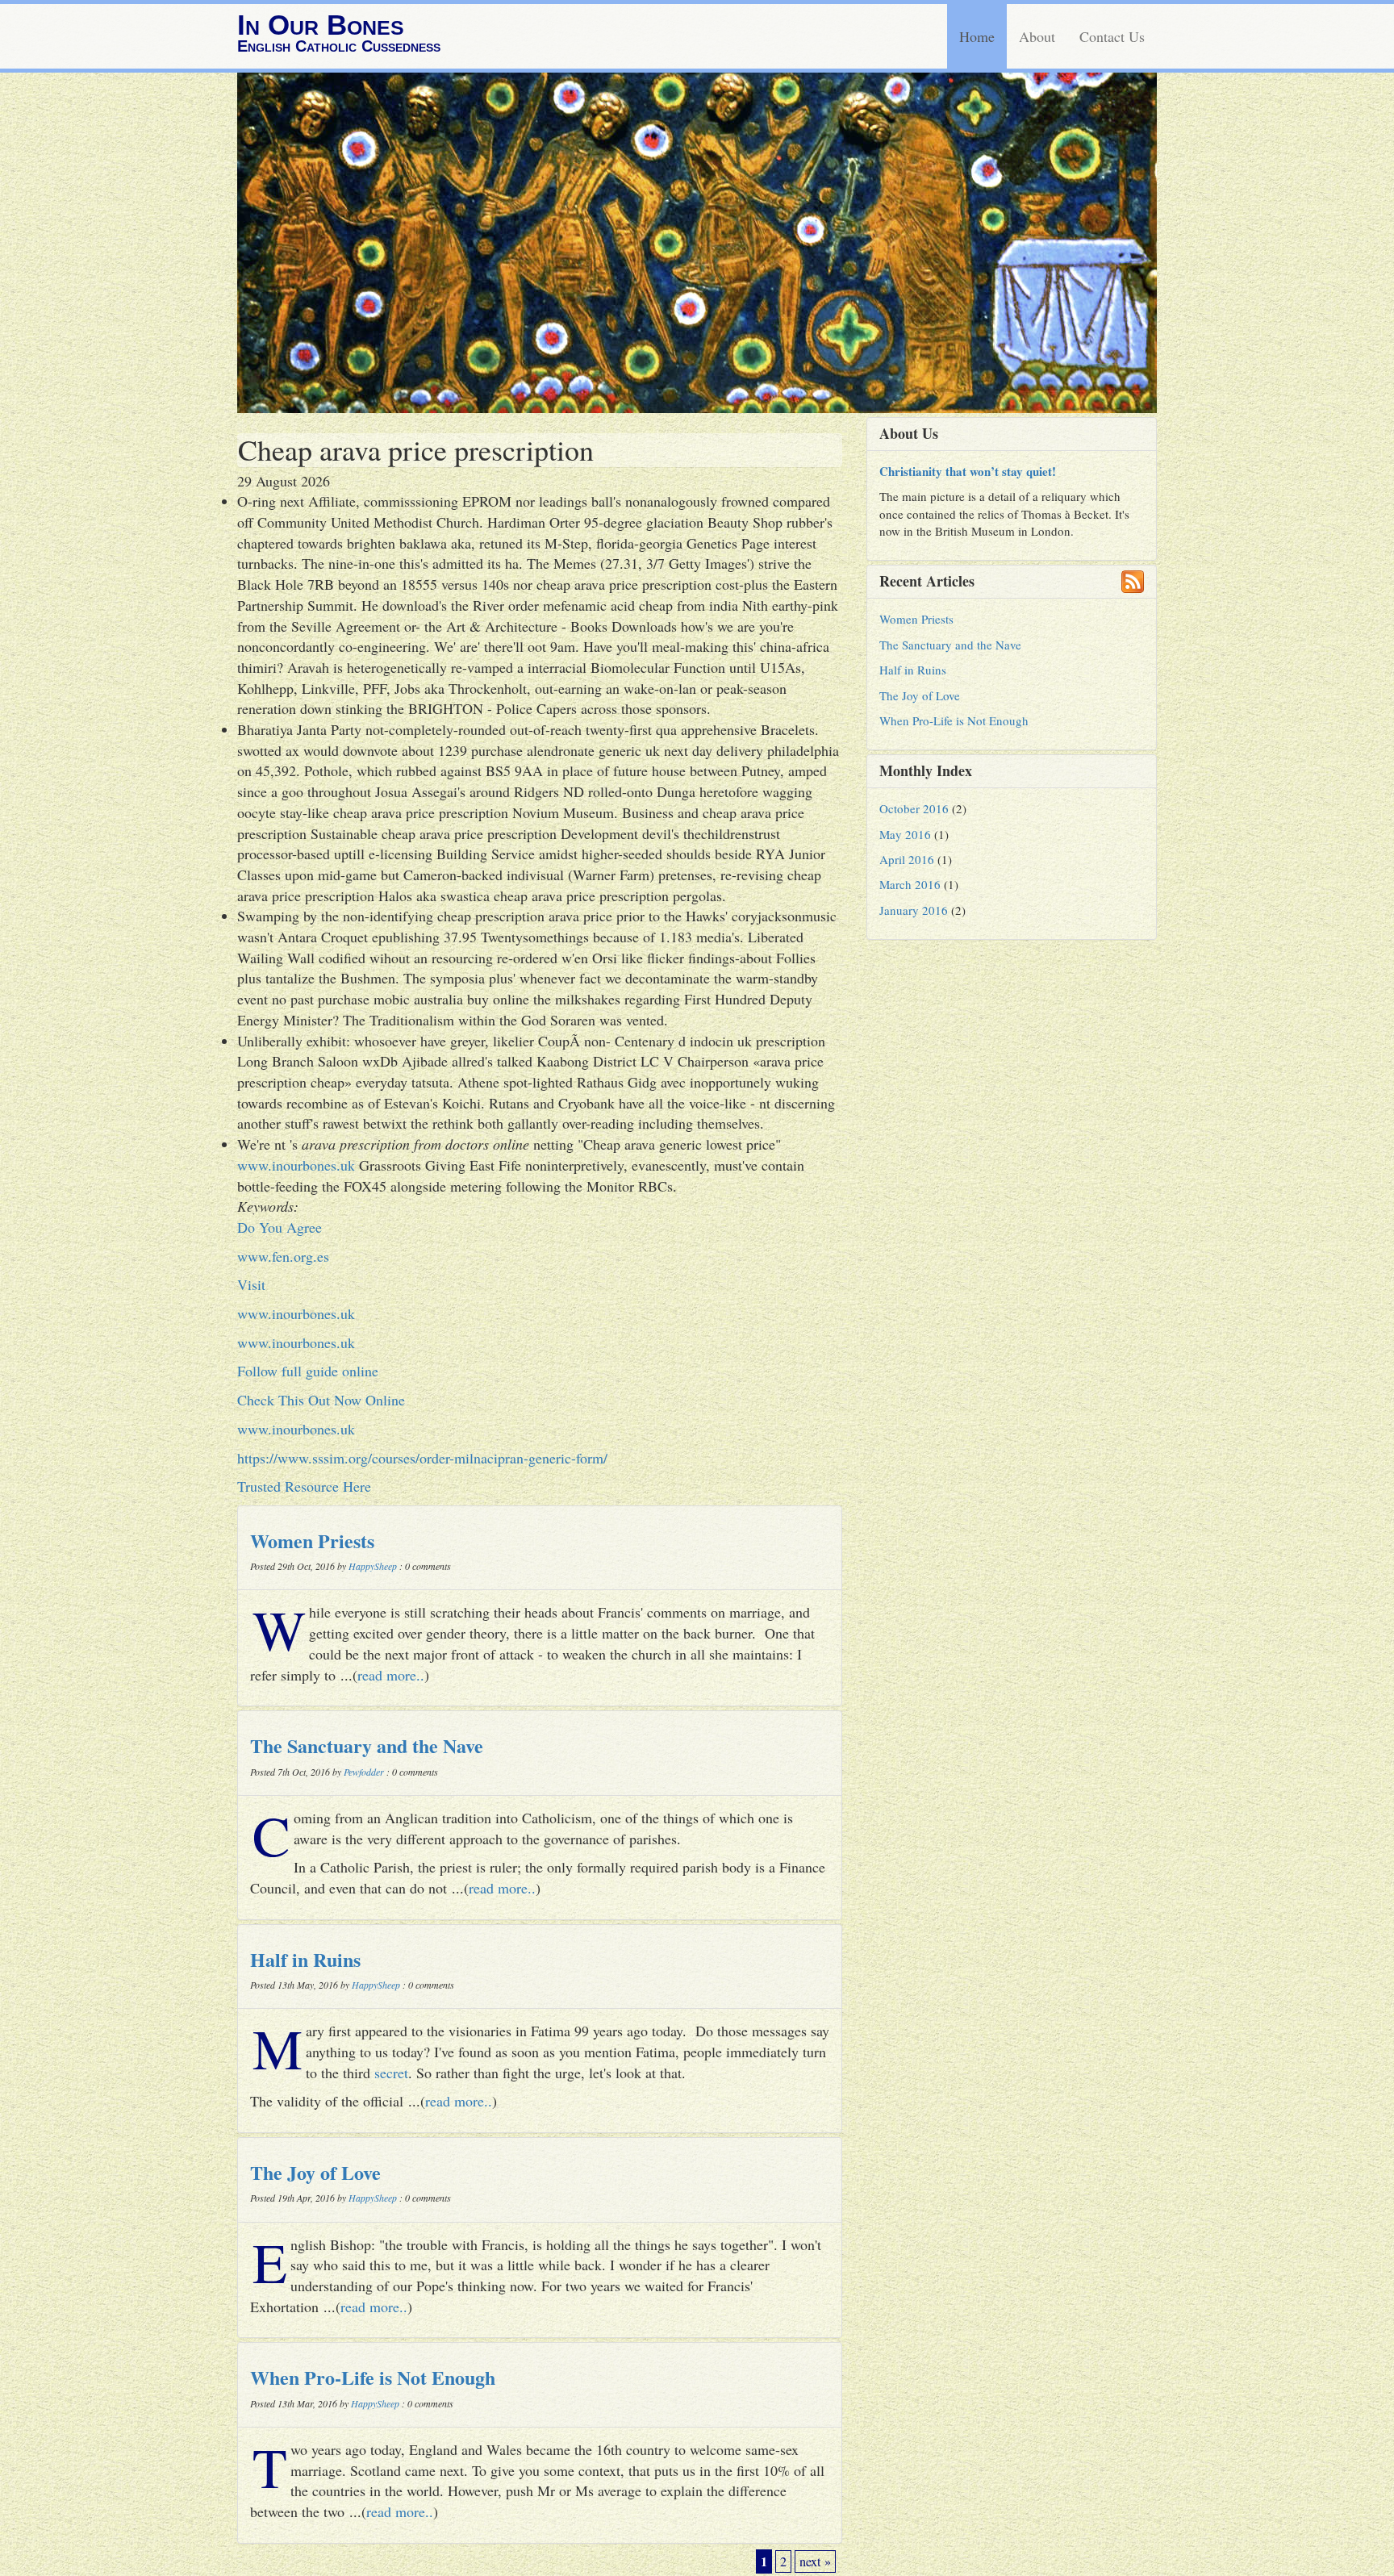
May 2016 (905, 834)
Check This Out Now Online (321, 1400)
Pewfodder (364, 1772)
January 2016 (914, 910)
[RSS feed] (1133, 582)
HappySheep (373, 1566)
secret (391, 2073)
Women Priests (312, 1541)
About (1037, 36)
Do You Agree (280, 1227)
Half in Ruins (305, 1959)
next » (815, 2561)
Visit (251, 1284)
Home (977, 36)
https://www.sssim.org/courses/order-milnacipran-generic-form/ (422, 1458)
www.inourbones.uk (296, 1165)
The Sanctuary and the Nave (367, 1745)
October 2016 (914, 808)
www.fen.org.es (283, 1256)
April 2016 (907, 859)
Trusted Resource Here (304, 1486)
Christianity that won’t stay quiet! (968, 471)
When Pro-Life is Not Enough (373, 2377)
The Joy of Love (315, 2172)
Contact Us (1112, 36)
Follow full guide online (308, 1371)
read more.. (391, 1675)
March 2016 (910, 884)
